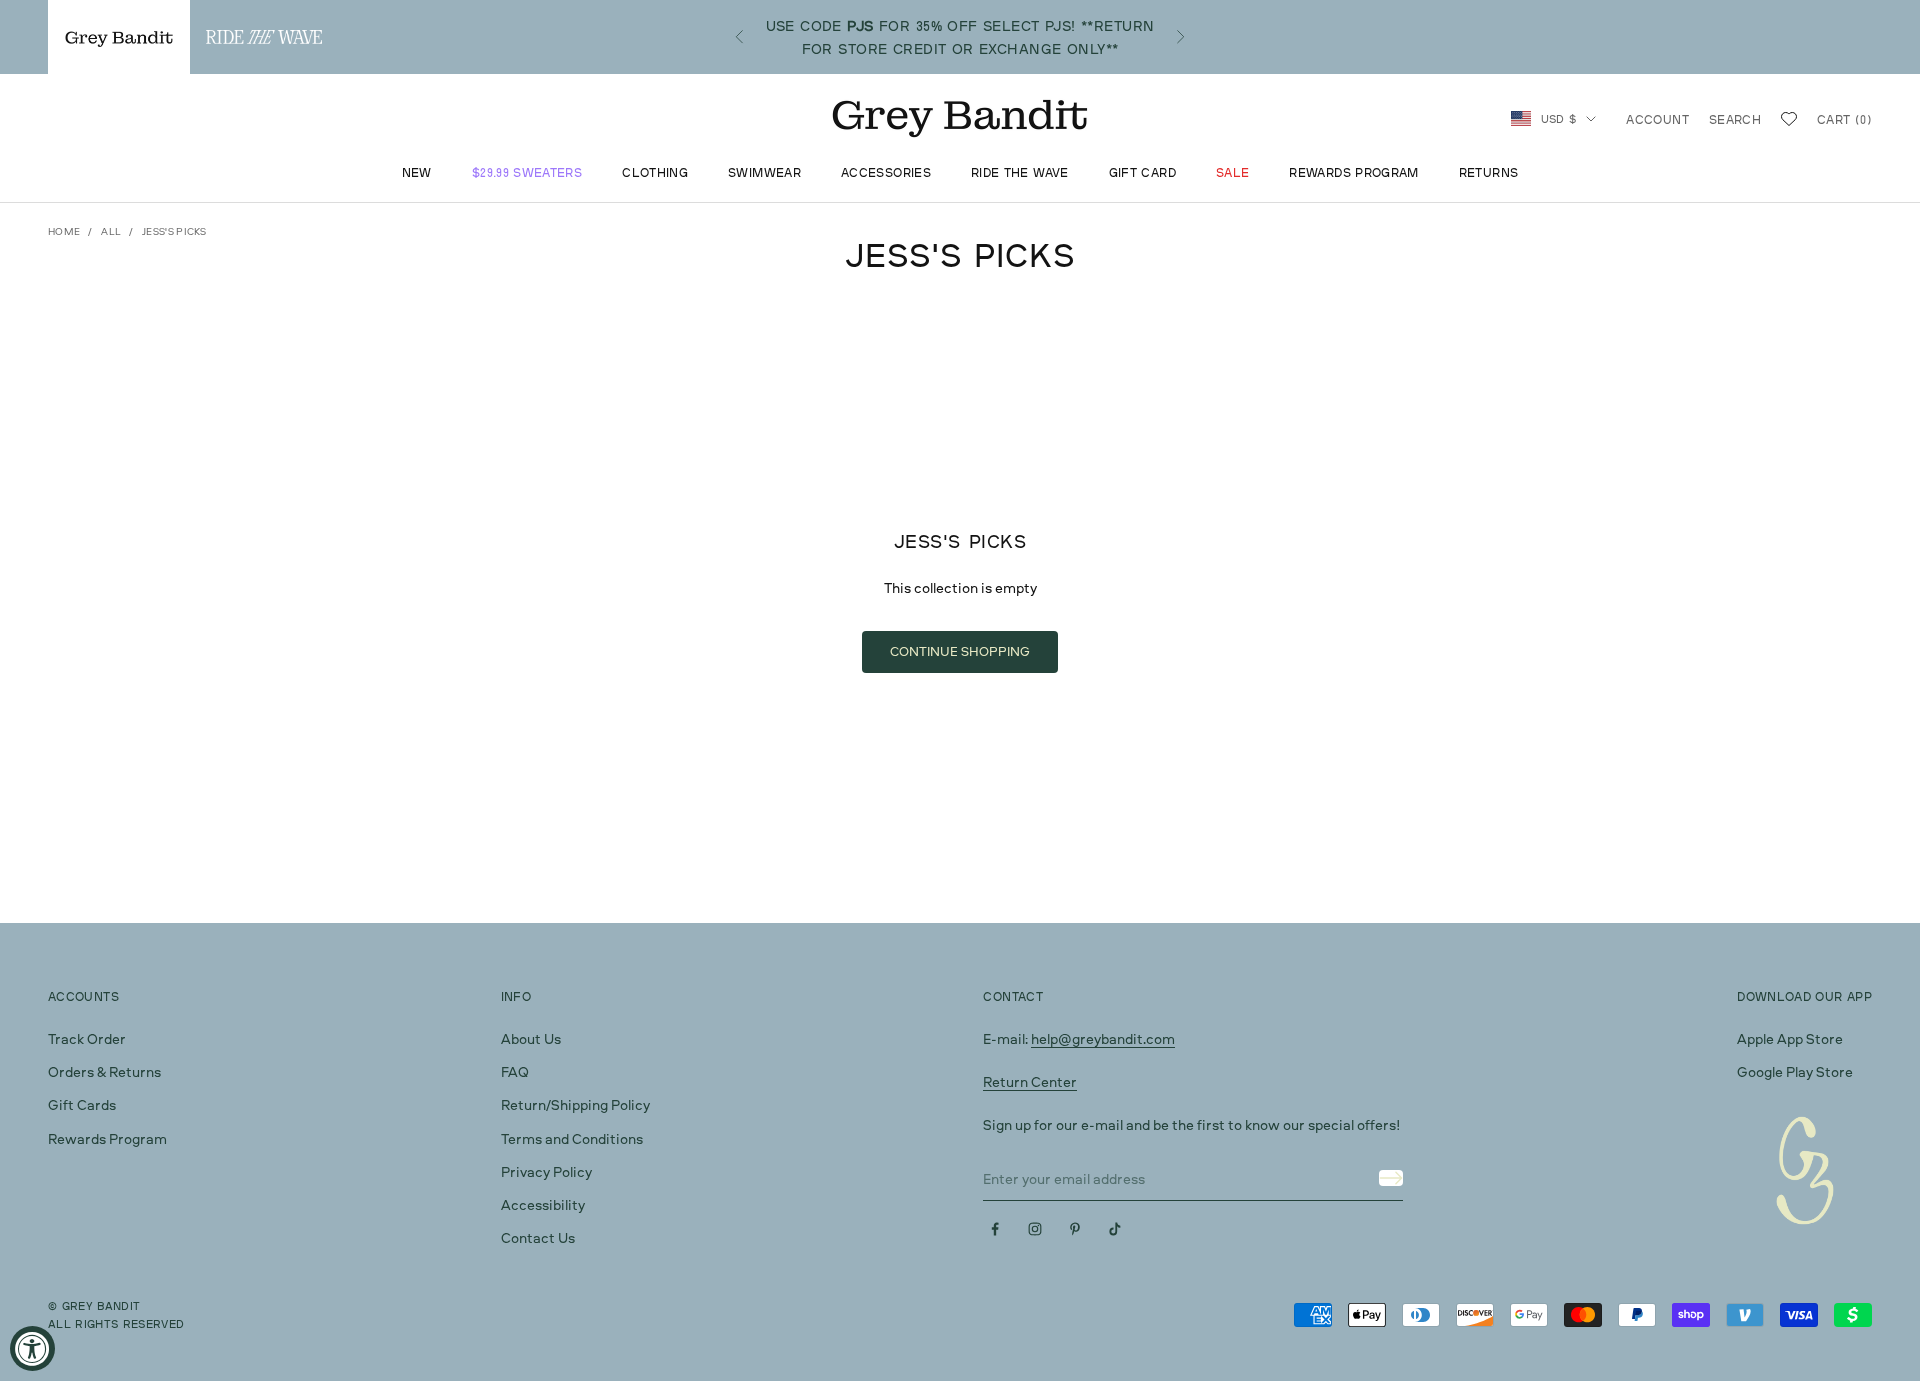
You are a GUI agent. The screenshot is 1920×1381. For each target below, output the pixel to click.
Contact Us (538, 1237)
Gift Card (1142, 173)
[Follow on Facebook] (995, 1229)
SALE (1232, 173)
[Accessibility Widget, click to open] (32, 1348)
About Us (531, 1038)
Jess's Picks (174, 231)
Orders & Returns (104, 1071)
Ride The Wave (1020, 173)
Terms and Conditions (572, 1138)
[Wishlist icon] (1789, 119)
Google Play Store (1795, 1071)
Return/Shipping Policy (575, 1104)
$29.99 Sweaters (527, 173)
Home (64, 231)
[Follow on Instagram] (1035, 1229)
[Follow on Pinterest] (1075, 1229)
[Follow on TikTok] (1115, 1229)
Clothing (655, 173)
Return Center (1030, 1081)
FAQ (515, 1071)
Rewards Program (1353, 173)
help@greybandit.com (1103, 1038)
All (111, 231)
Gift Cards (82, 1104)
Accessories (886, 173)
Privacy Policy (546, 1171)
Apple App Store (1790, 1038)
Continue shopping (960, 651)
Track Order (87, 1038)
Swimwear (764, 173)
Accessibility (543, 1204)
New (417, 173)
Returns (1489, 173)
